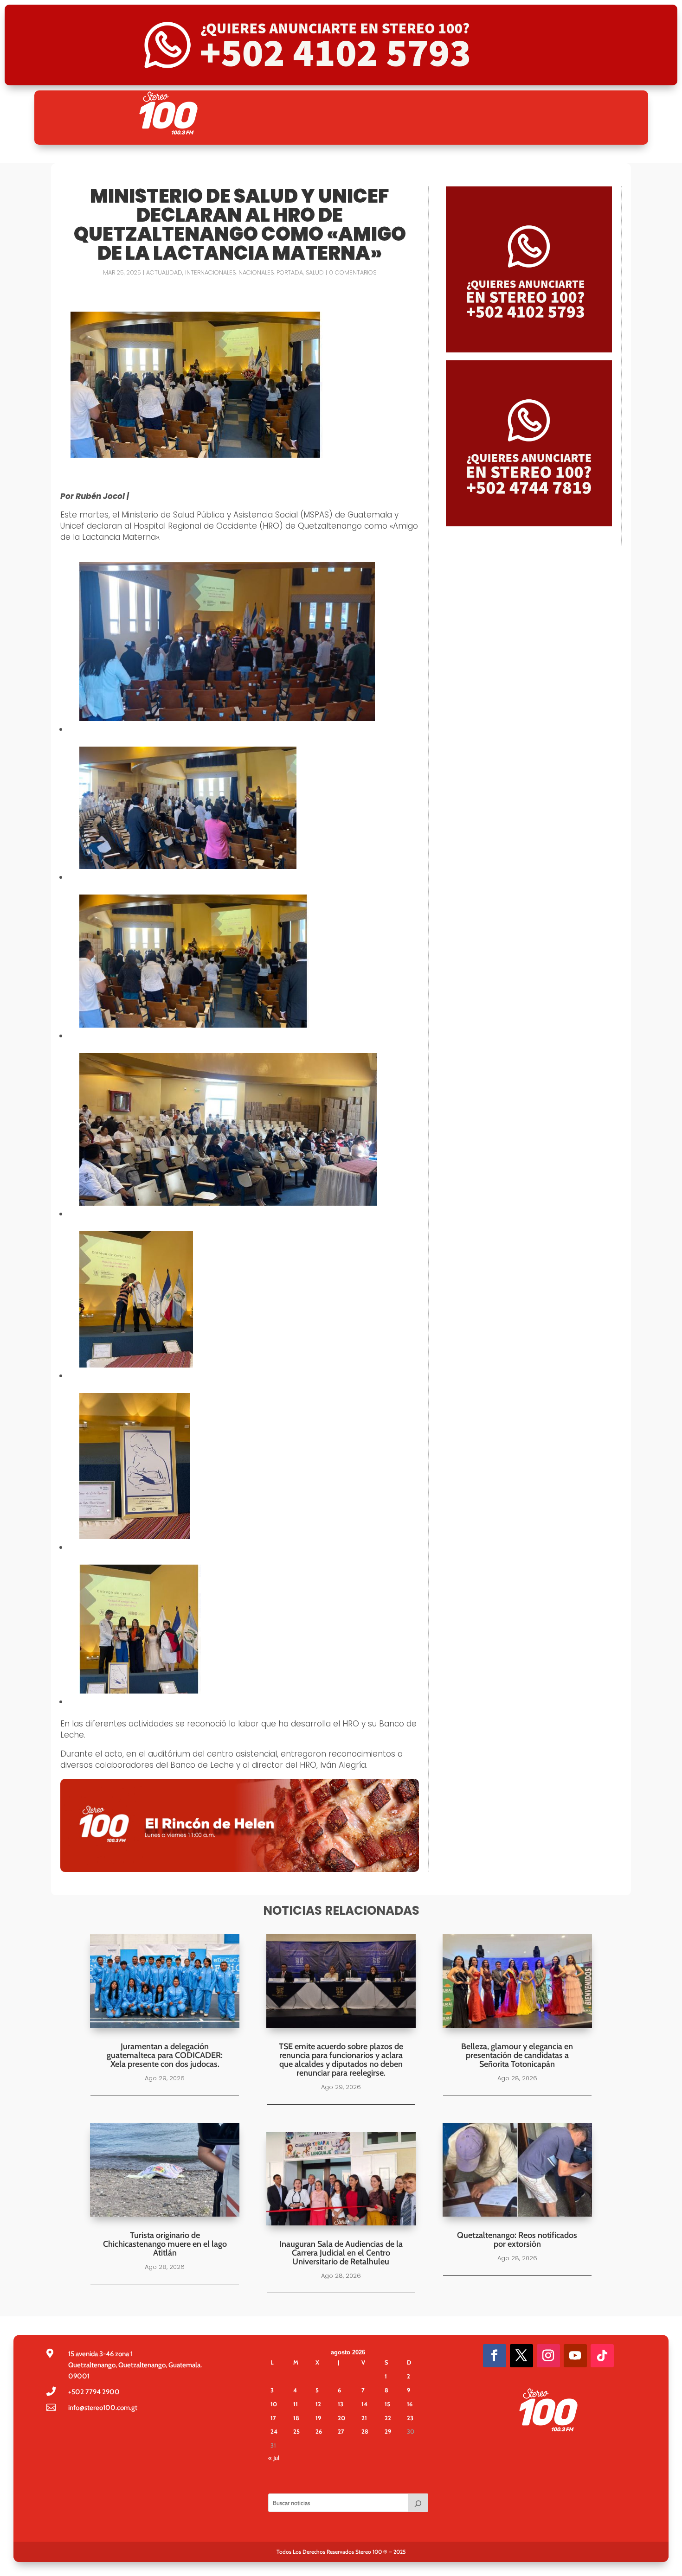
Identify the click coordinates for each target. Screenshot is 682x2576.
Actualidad (164, 272)
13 (341, 2404)
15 (387, 2404)
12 (318, 2404)
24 (274, 2431)
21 (364, 2418)
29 (388, 2431)
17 (273, 2418)
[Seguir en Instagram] (548, 2356)
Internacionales (210, 272)
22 (388, 2418)
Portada (290, 272)
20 (341, 2418)
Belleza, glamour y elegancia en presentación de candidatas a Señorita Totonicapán (517, 2055)
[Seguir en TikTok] (602, 2356)
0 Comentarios (353, 272)
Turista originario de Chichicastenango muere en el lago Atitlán (165, 2244)
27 (341, 2431)
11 (296, 2404)
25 (296, 2431)
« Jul (274, 2458)
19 (318, 2418)
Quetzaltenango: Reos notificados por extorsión (517, 2240)
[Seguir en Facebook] (495, 2356)
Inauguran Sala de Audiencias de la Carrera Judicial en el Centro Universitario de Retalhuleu (341, 2253)
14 (364, 2404)
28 (365, 2431)
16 (410, 2404)
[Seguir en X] (521, 2356)
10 (274, 2404)
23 (410, 2418)
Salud (315, 272)
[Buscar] (418, 2503)
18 (296, 2418)
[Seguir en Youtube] (575, 2356)
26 (319, 2431)
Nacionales (256, 272)
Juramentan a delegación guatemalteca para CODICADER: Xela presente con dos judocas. (165, 2055)
